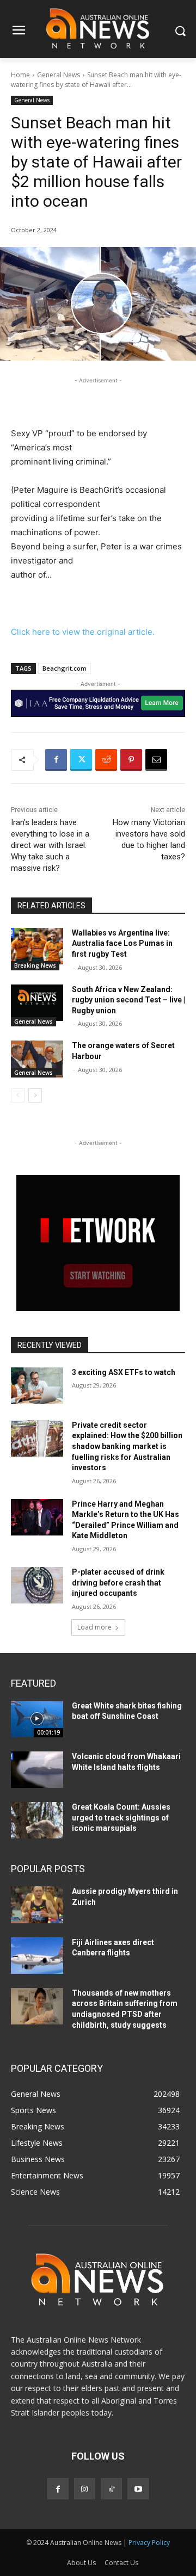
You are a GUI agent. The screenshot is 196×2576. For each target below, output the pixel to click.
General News (59, 75)
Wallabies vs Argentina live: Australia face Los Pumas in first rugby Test (122, 943)
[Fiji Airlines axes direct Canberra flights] (37, 1956)
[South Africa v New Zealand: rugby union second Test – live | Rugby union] (37, 1003)
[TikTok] (111, 2489)
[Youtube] (138, 2489)
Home (20, 75)
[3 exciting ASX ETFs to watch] (37, 1386)
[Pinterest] (131, 760)
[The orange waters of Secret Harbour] (37, 1059)
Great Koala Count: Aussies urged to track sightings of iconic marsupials (121, 1818)
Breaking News (35, 965)
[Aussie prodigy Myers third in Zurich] (37, 1905)
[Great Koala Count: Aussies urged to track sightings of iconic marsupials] (37, 1820)
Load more (94, 1627)
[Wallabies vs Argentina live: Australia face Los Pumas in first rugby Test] (37, 946)
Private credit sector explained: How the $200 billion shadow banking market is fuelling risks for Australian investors (127, 1446)
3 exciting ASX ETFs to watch (124, 1372)
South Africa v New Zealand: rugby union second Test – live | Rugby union (128, 1000)
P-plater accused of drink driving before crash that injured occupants (118, 1583)
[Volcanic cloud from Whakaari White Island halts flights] (37, 1770)
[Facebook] (56, 760)
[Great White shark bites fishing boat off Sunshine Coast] (37, 1719)
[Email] (156, 760)
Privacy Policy (149, 2543)
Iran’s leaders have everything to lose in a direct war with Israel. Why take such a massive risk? (50, 845)
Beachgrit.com (65, 668)
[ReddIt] (106, 760)
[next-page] (35, 1095)
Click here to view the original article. (83, 632)
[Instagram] (85, 2489)
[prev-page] (18, 1095)
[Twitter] (81, 760)
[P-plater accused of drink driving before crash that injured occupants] (37, 1585)
